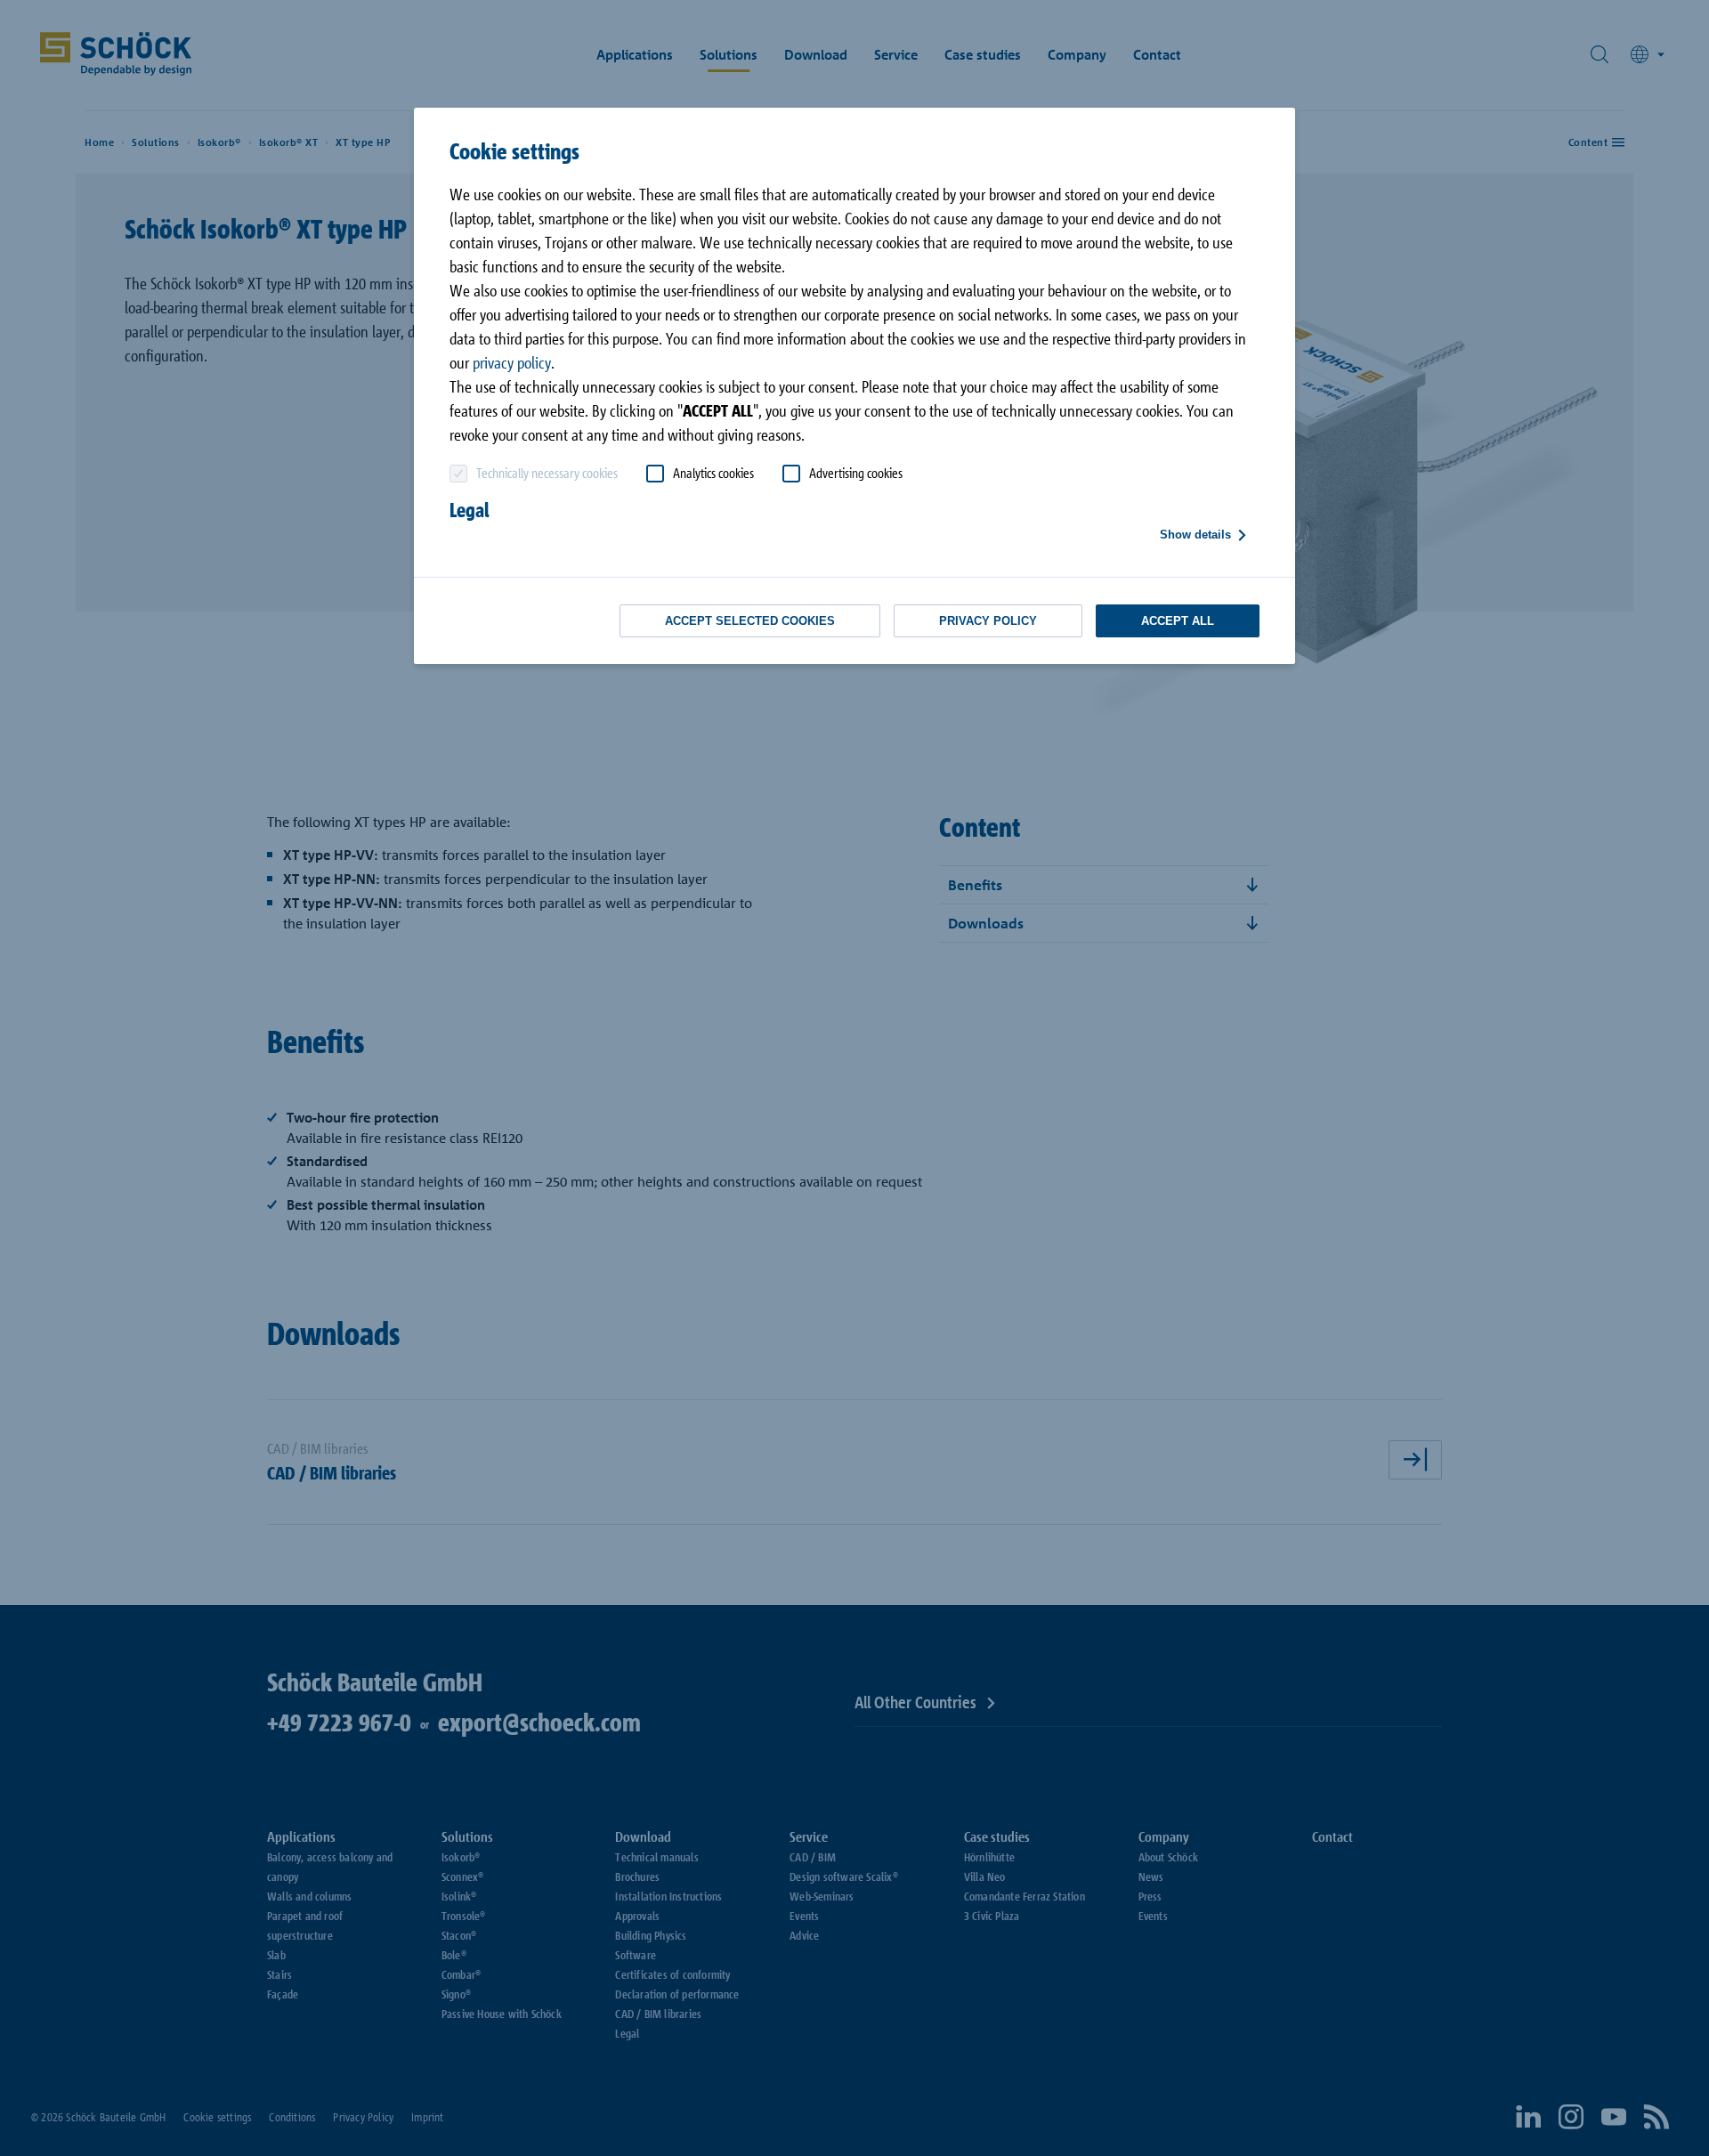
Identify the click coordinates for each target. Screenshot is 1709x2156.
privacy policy (512, 362)
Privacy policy (988, 621)
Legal (470, 510)
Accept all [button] (1178, 621)
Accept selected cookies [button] (750, 621)
